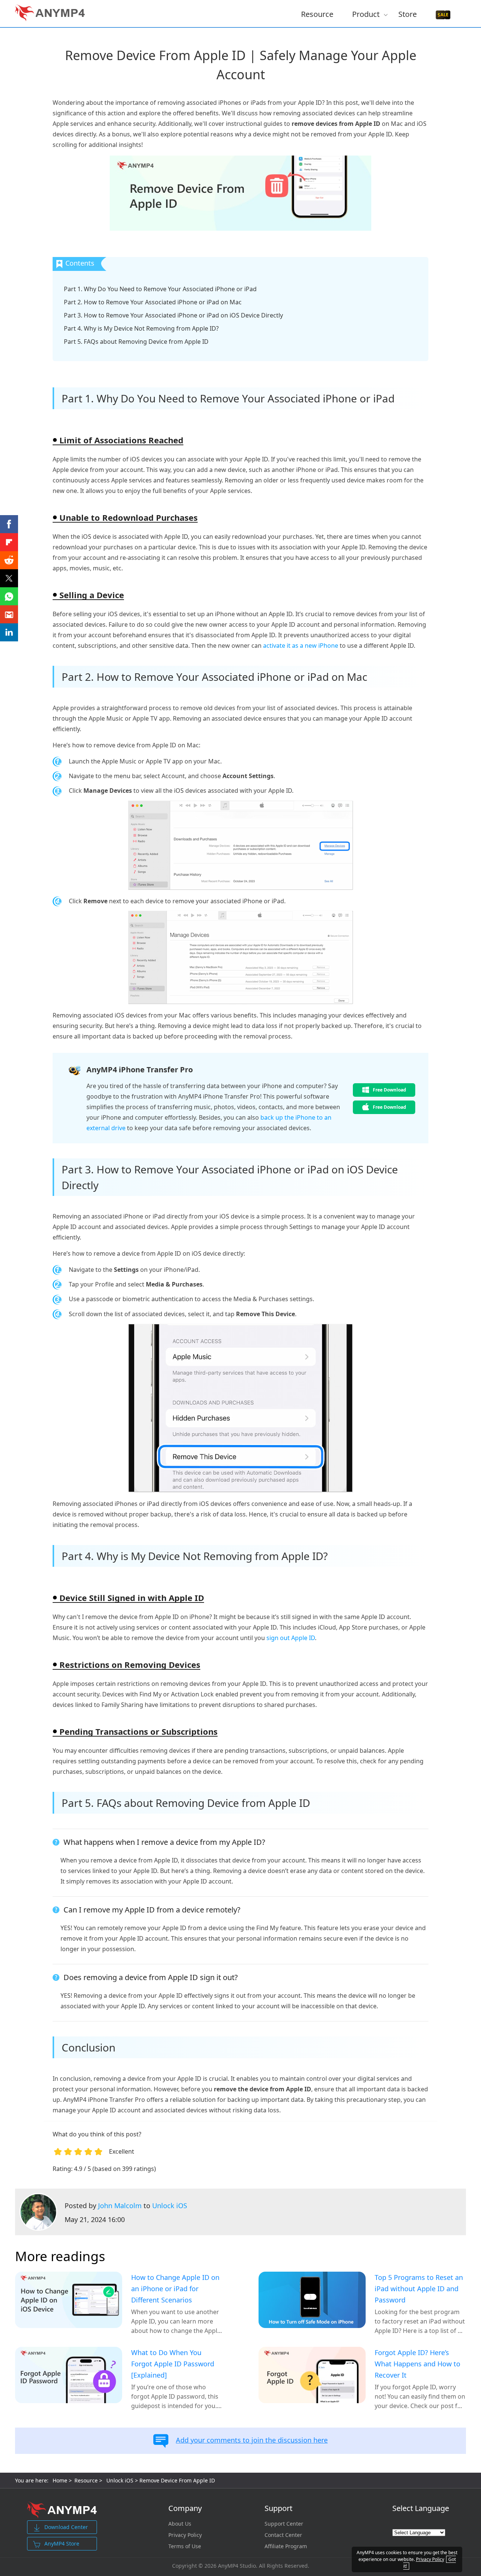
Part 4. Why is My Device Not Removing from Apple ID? (141, 328)
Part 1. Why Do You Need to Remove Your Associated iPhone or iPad (160, 289)
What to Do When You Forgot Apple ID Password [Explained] (173, 2364)
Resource (317, 14)
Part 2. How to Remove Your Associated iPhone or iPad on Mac (153, 302)
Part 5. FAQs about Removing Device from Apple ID (136, 342)
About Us (180, 2524)
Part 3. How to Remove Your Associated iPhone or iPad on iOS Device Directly (173, 315)
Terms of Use (185, 2546)
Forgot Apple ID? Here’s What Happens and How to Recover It (417, 2364)
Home (60, 2480)
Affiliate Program (286, 2546)
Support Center (284, 2524)
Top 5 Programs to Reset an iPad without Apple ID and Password (419, 2289)
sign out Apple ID (291, 1638)
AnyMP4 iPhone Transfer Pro (140, 1070)
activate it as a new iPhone (301, 646)
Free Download (389, 1090)
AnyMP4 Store (62, 2543)
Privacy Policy (185, 2535)
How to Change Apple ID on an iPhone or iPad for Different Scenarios (175, 2289)
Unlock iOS (170, 2206)
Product (366, 14)
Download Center (66, 2527)
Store (408, 14)
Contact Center (283, 2535)
